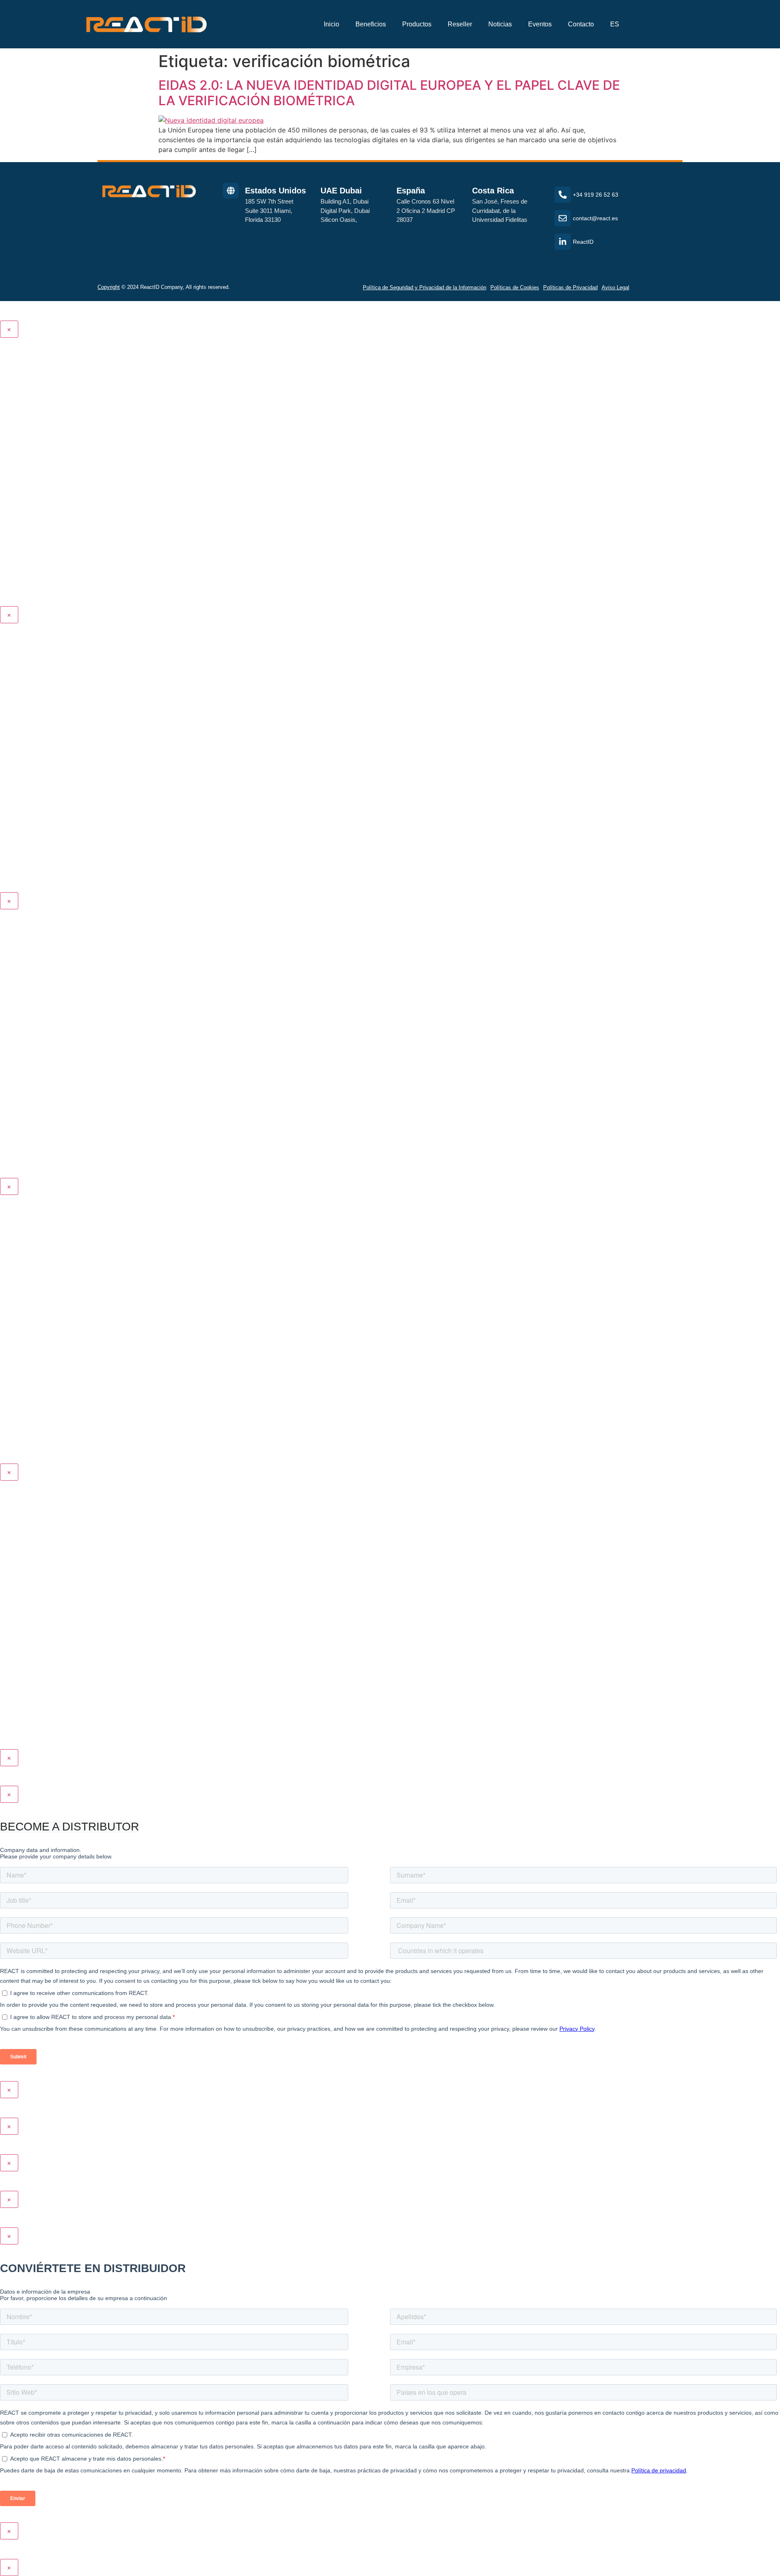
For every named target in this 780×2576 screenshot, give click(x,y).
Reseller (460, 24)
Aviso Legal (615, 287)
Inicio (331, 24)
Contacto (581, 24)
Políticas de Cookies (515, 287)
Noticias (500, 24)
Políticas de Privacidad (570, 287)
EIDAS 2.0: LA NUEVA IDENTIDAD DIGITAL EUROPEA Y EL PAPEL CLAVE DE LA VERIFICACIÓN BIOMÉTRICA (389, 93)
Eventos (540, 24)
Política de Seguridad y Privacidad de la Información (425, 287)
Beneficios (371, 24)
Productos (417, 24)
